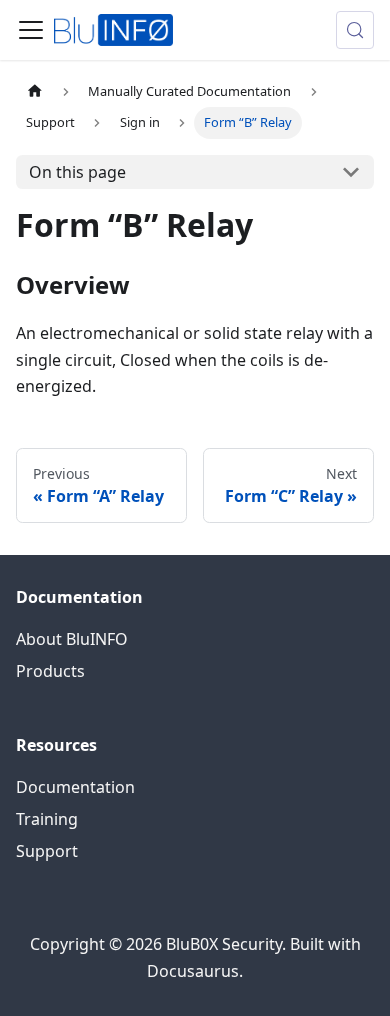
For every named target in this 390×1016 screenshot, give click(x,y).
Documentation (75, 787)
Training (47, 819)
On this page (77, 172)
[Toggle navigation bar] (31, 30)
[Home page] (35, 91)
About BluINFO (72, 639)
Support (47, 851)
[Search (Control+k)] (355, 30)
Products (50, 671)
